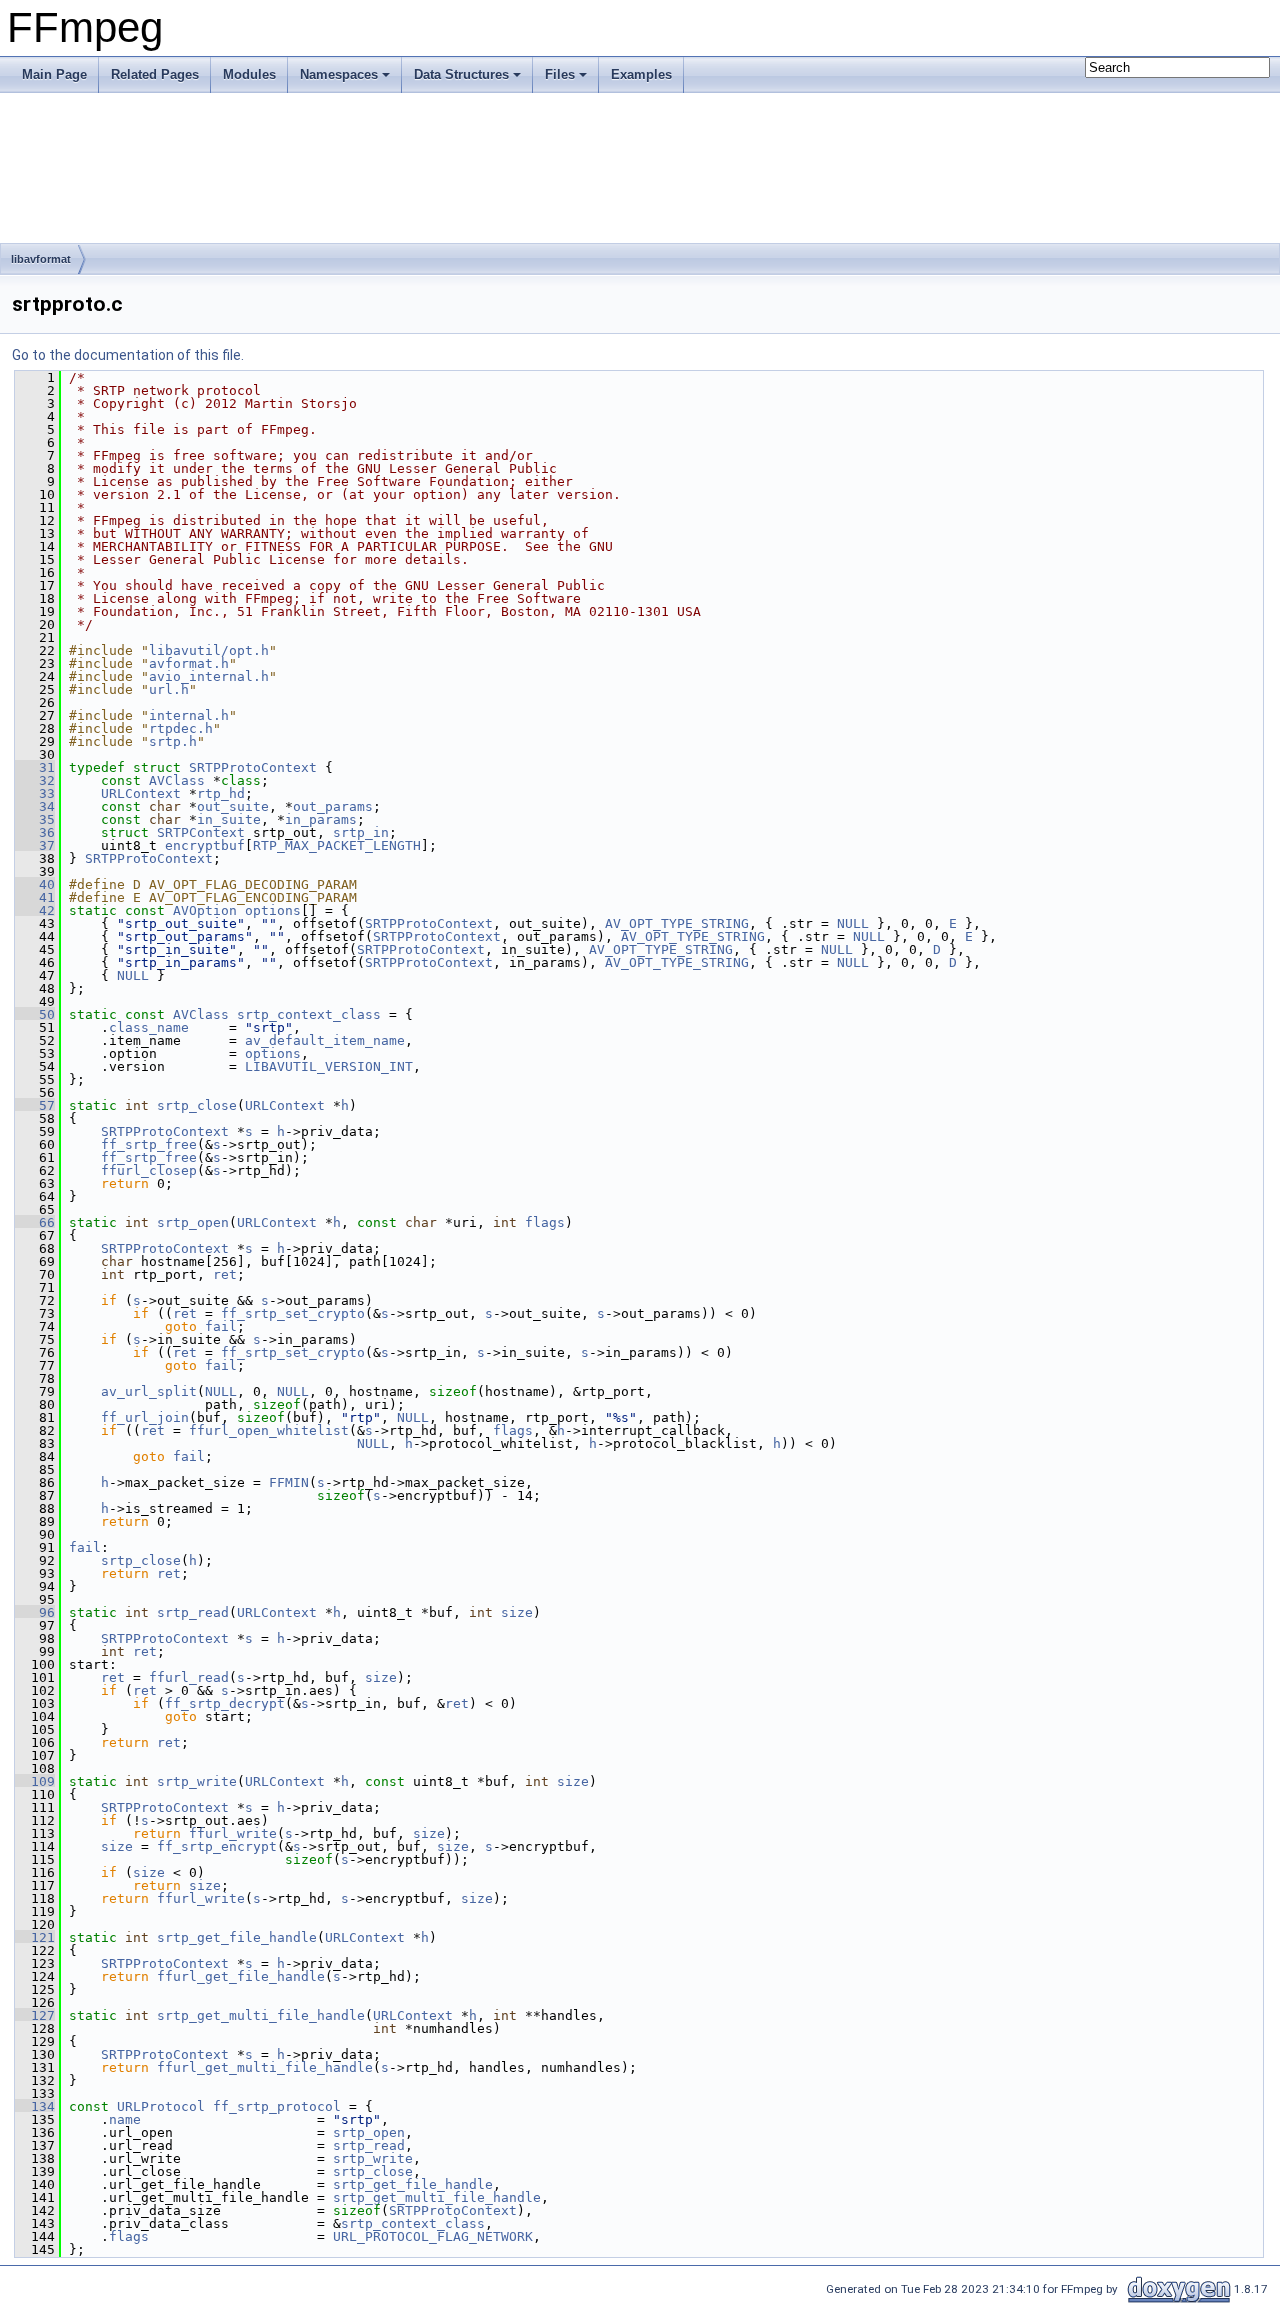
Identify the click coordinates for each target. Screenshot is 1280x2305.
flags (545, 1222)
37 (35, 845)
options (273, 910)
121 (35, 1937)
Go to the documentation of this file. (128, 355)
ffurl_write (233, 1833)
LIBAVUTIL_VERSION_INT (329, 1066)
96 (35, 1612)
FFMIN (289, 1482)
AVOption (205, 910)
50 (35, 1014)
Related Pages (155, 74)
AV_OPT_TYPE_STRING (677, 923)
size (517, 1612)
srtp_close (197, 1105)
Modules (249, 74)
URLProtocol (161, 2106)
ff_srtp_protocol (277, 2106)
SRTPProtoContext (253, 767)
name (125, 2119)
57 (35, 1105)
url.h (169, 689)
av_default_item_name (325, 1040)
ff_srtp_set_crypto (293, 1313)
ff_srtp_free (149, 1144)
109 (35, 1781)
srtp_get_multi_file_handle (261, 2015)
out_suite (233, 806)
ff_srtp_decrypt (225, 1703)
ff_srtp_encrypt (217, 1846)
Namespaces (339, 74)
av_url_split (149, 1391)
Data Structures (461, 74)
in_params (321, 819)
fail (221, 1326)
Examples (641, 74)
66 (35, 1222)
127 (35, 2015)
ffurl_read (189, 1677)
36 (35, 832)
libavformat (41, 259)
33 (35, 793)
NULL (853, 923)
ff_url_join (145, 1417)
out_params (333, 806)
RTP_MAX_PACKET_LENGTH (337, 845)
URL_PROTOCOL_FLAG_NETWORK (433, 2236)
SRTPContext (201, 832)
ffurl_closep (149, 1170)
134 (35, 2106)
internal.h (189, 715)
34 (35, 806)
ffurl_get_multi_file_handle (265, 2067)
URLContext (141, 793)
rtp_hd (221, 793)
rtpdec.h (181, 728)
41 (35, 897)
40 (35, 884)
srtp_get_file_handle (237, 1937)
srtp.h (173, 741)
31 (35, 767)
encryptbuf (205, 845)
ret (225, 1274)
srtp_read (193, 1612)
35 (35, 819)
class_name (149, 1027)
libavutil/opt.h (209, 650)
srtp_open (193, 1222)
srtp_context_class (309, 1014)
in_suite (229, 819)
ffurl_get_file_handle (241, 1976)
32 (35, 780)
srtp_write (197, 1781)
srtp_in (361, 832)
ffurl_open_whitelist (269, 1430)
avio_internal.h (209, 676)
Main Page (54, 74)
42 (35, 910)
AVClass (177, 780)
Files (560, 74)
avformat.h (189, 663)
